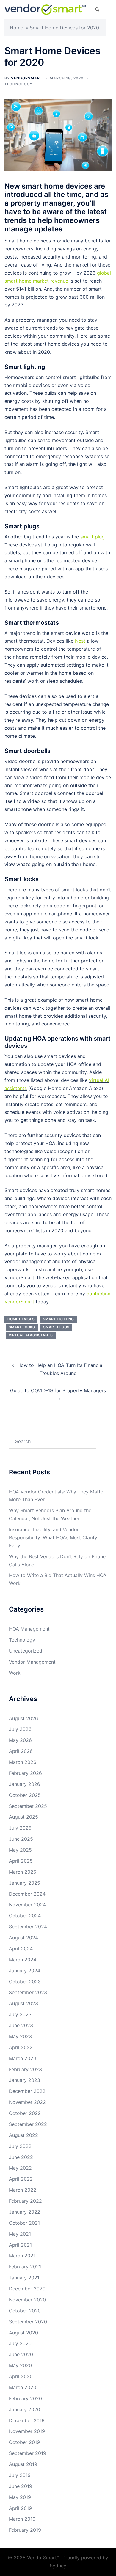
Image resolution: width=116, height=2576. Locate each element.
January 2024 (25, 1971)
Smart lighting (58, 1319)
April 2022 (21, 2179)
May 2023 (20, 2036)
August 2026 (23, 1718)
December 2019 (27, 2420)
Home (17, 28)
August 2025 (23, 1817)
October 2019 (24, 2442)
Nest (80, 641)
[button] (97, 10)
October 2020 (25, 2311)
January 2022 (25, 2212)
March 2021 (22, 2256)
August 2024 (23, 1938)
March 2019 (22, 2519)
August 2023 (23, 2003)
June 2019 (21, 2486)
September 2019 (28, 2453)
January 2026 (25, 1784)
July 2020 (20, 2343)
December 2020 (27, 2289)
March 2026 (23, 1762)
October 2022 (25, 2113)
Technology (18, 84)
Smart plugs (56, 1327)
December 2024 (27, 1894)
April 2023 (21, 2047)
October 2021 (24, 2223)
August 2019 (23, 2464)
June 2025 (21, 1839)
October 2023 (25, 1982)
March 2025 (23, 1872)
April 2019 (20, 2508)
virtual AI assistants (31, 1335)
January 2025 (25, 1883)
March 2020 (23, 2387)
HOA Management (29, 1629)
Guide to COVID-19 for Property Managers (58, 1390)
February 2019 (25, 2530)
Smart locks (22, 1327)
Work (15, 1673)
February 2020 (25, 2398)
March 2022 (23, 2190)
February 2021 (25, 2267)
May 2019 (20, 2497)
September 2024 (28, 1927)
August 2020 (23, 2333)
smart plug (93, 537)
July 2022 (20, 2146)
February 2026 (25, 1773)
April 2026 (21, 1751)
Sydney (58, 2566)
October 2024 (25, 1916)
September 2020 (28, 2322)
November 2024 (27, 1905)
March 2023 (23, 2058)
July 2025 (20, 1828)
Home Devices (21, 1319)
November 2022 (27, 2102)
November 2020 (27, 2300)
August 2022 (23, 2135)
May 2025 (20, 1850)
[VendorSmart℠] (45, 9)
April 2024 (21, 1949)
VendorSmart (27, 78)
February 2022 (25, 2201)
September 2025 (28, 1806)
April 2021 (20, 2245)
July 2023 (20, 2014)
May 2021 (20, 2234)
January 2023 (25, 2080)
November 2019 (27, 2431)
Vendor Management (32, 1662)
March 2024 (23, 1960)
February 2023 (25, 2069)
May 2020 (20, 2365)
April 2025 (21, 1861)
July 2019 (20, 2475)
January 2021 (24, 2278)
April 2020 (21, 2376)
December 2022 (27, 2091)
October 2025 (25, 1795)
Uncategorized (26, 1651)
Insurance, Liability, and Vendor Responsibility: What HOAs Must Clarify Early (53, 1537)
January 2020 (25, 2409)
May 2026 (20, 1740)
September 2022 (28, 2124)
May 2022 (20, 2168)
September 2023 (28, 1992)
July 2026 (20, 1729)
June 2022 (21, 2157)
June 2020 (21, 2354)
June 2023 (21, 2025)
